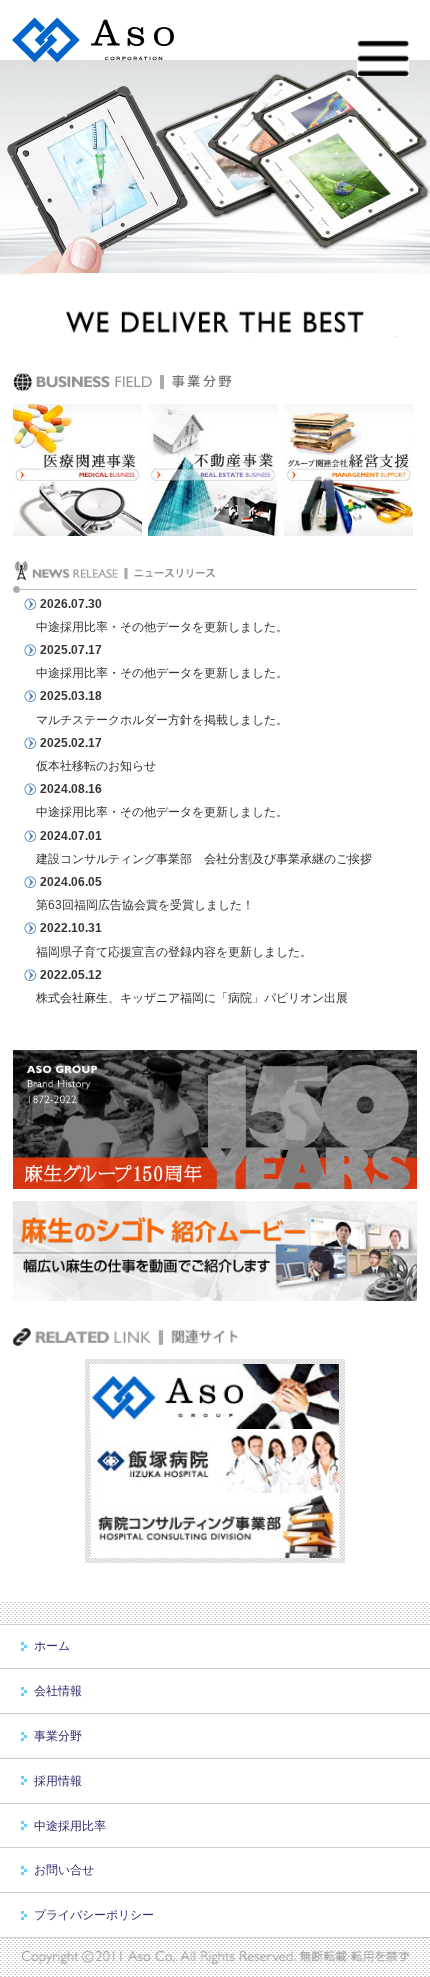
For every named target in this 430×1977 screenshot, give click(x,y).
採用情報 (58, 1781)
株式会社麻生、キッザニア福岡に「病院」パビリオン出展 (192, 998)
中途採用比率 (72, 627)
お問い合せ (64, 1870)
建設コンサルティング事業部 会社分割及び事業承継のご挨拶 (204, 859)
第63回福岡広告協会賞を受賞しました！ (145, 905)
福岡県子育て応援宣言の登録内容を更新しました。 (174, 952)
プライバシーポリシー (94, 1915)
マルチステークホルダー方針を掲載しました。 (162, 720)
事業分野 (58, 1736)
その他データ (156, 627)
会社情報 (58, 1691)
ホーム (52, 1646)
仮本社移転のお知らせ (96, 766)
